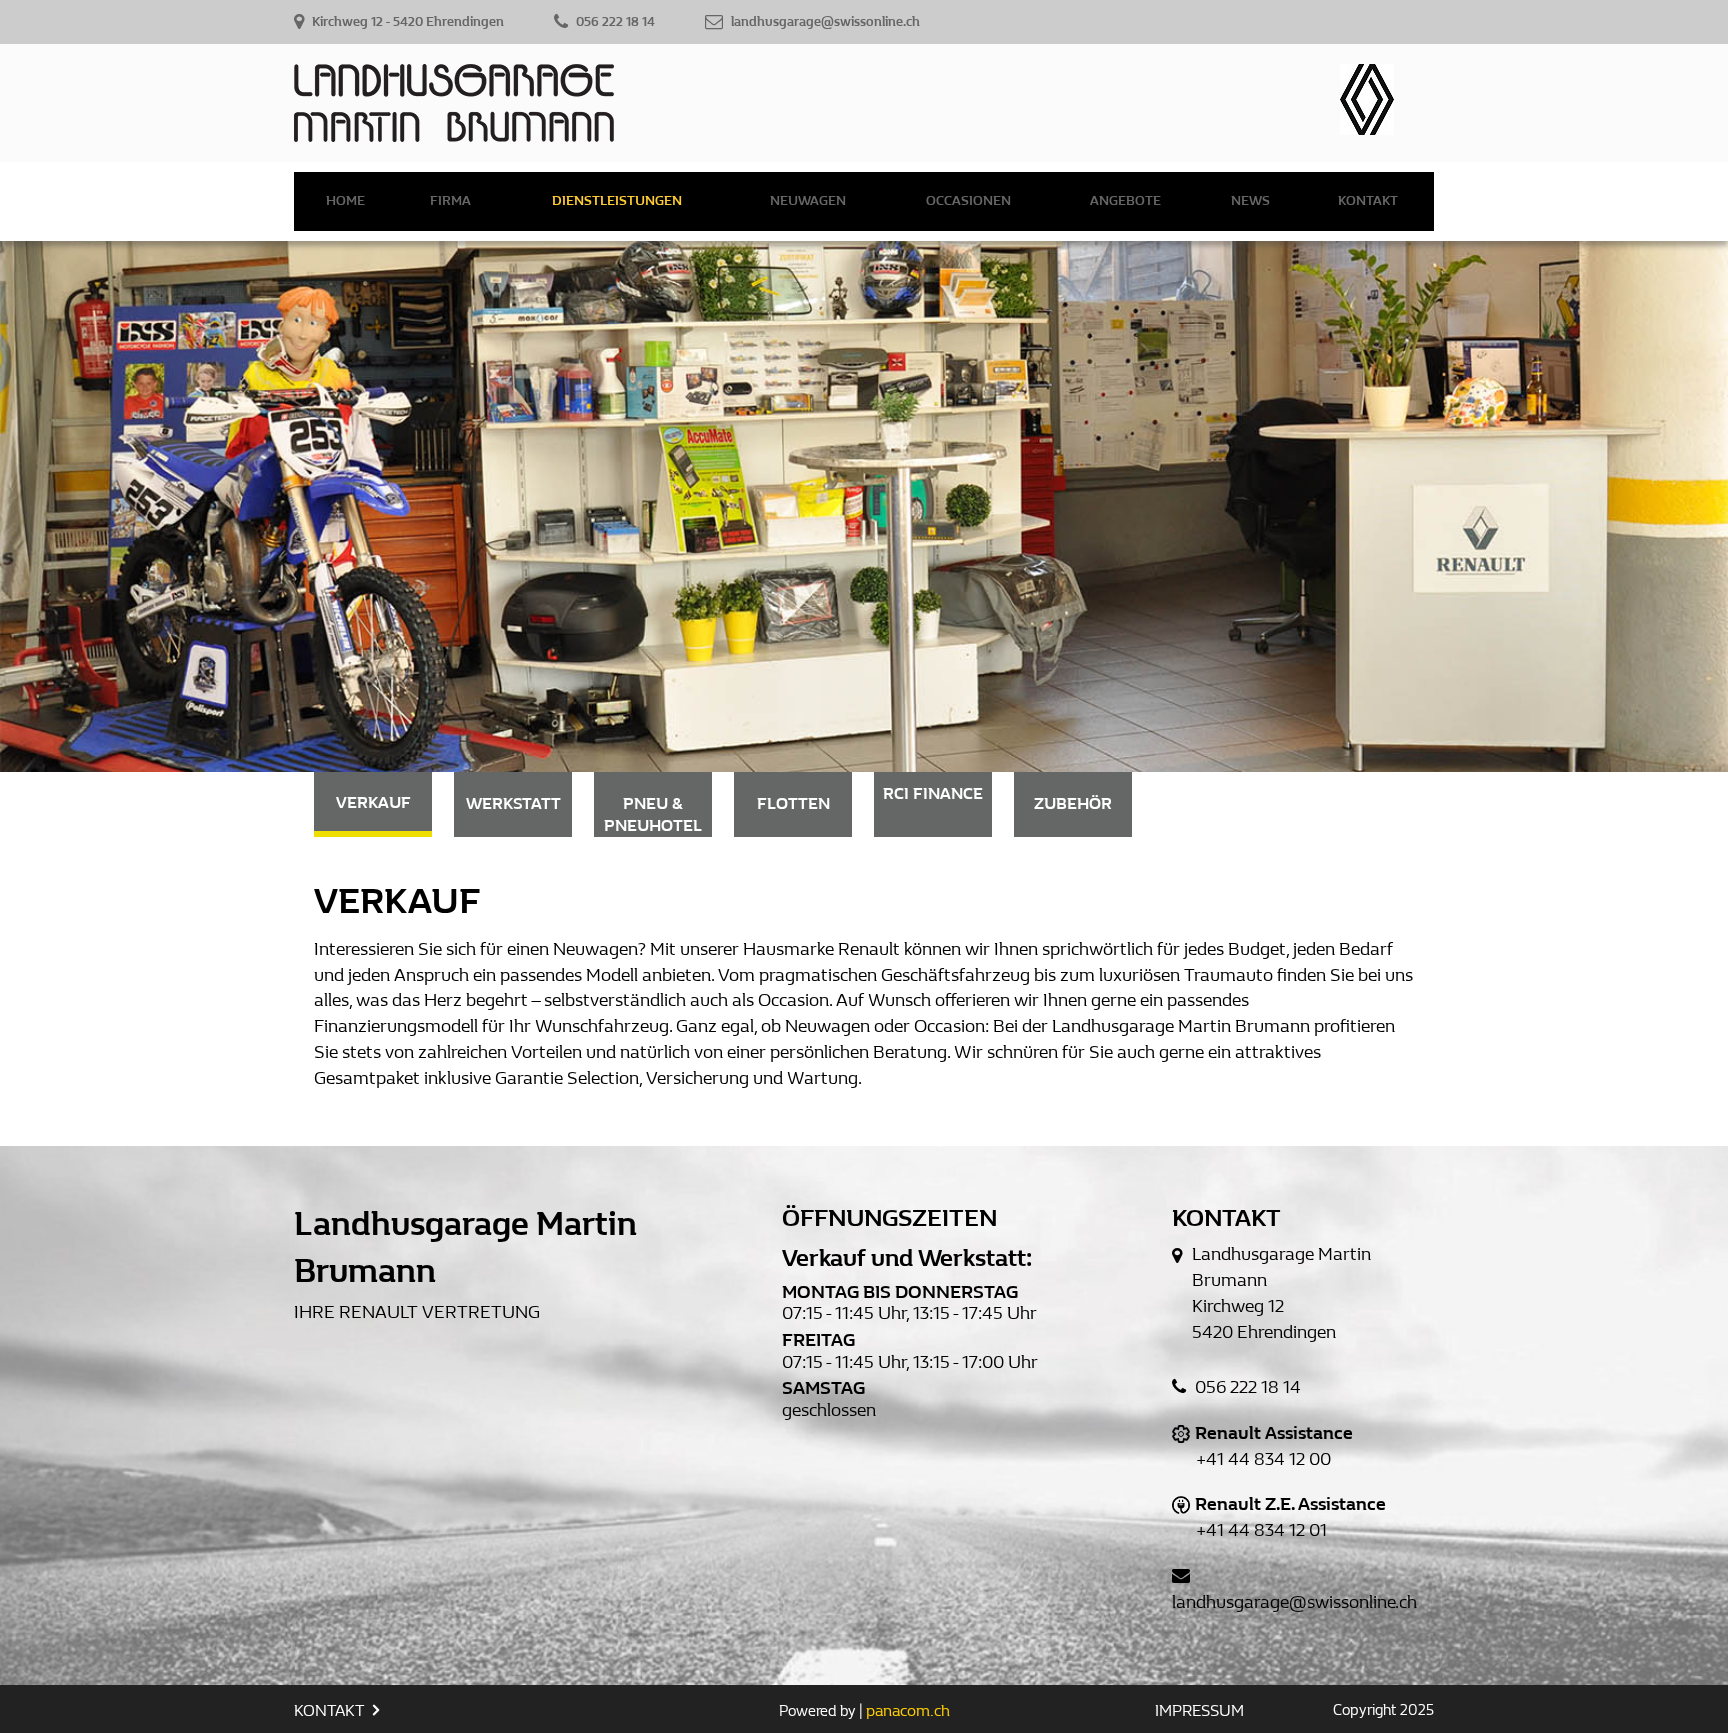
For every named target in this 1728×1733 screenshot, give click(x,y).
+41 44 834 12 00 (1263, 1459)
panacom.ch (908, 1710)
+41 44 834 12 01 (1261, 1530)
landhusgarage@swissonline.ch (1294, 1602)
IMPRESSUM (1199, 1710)
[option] (864, 506)
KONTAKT (331, 1710)
